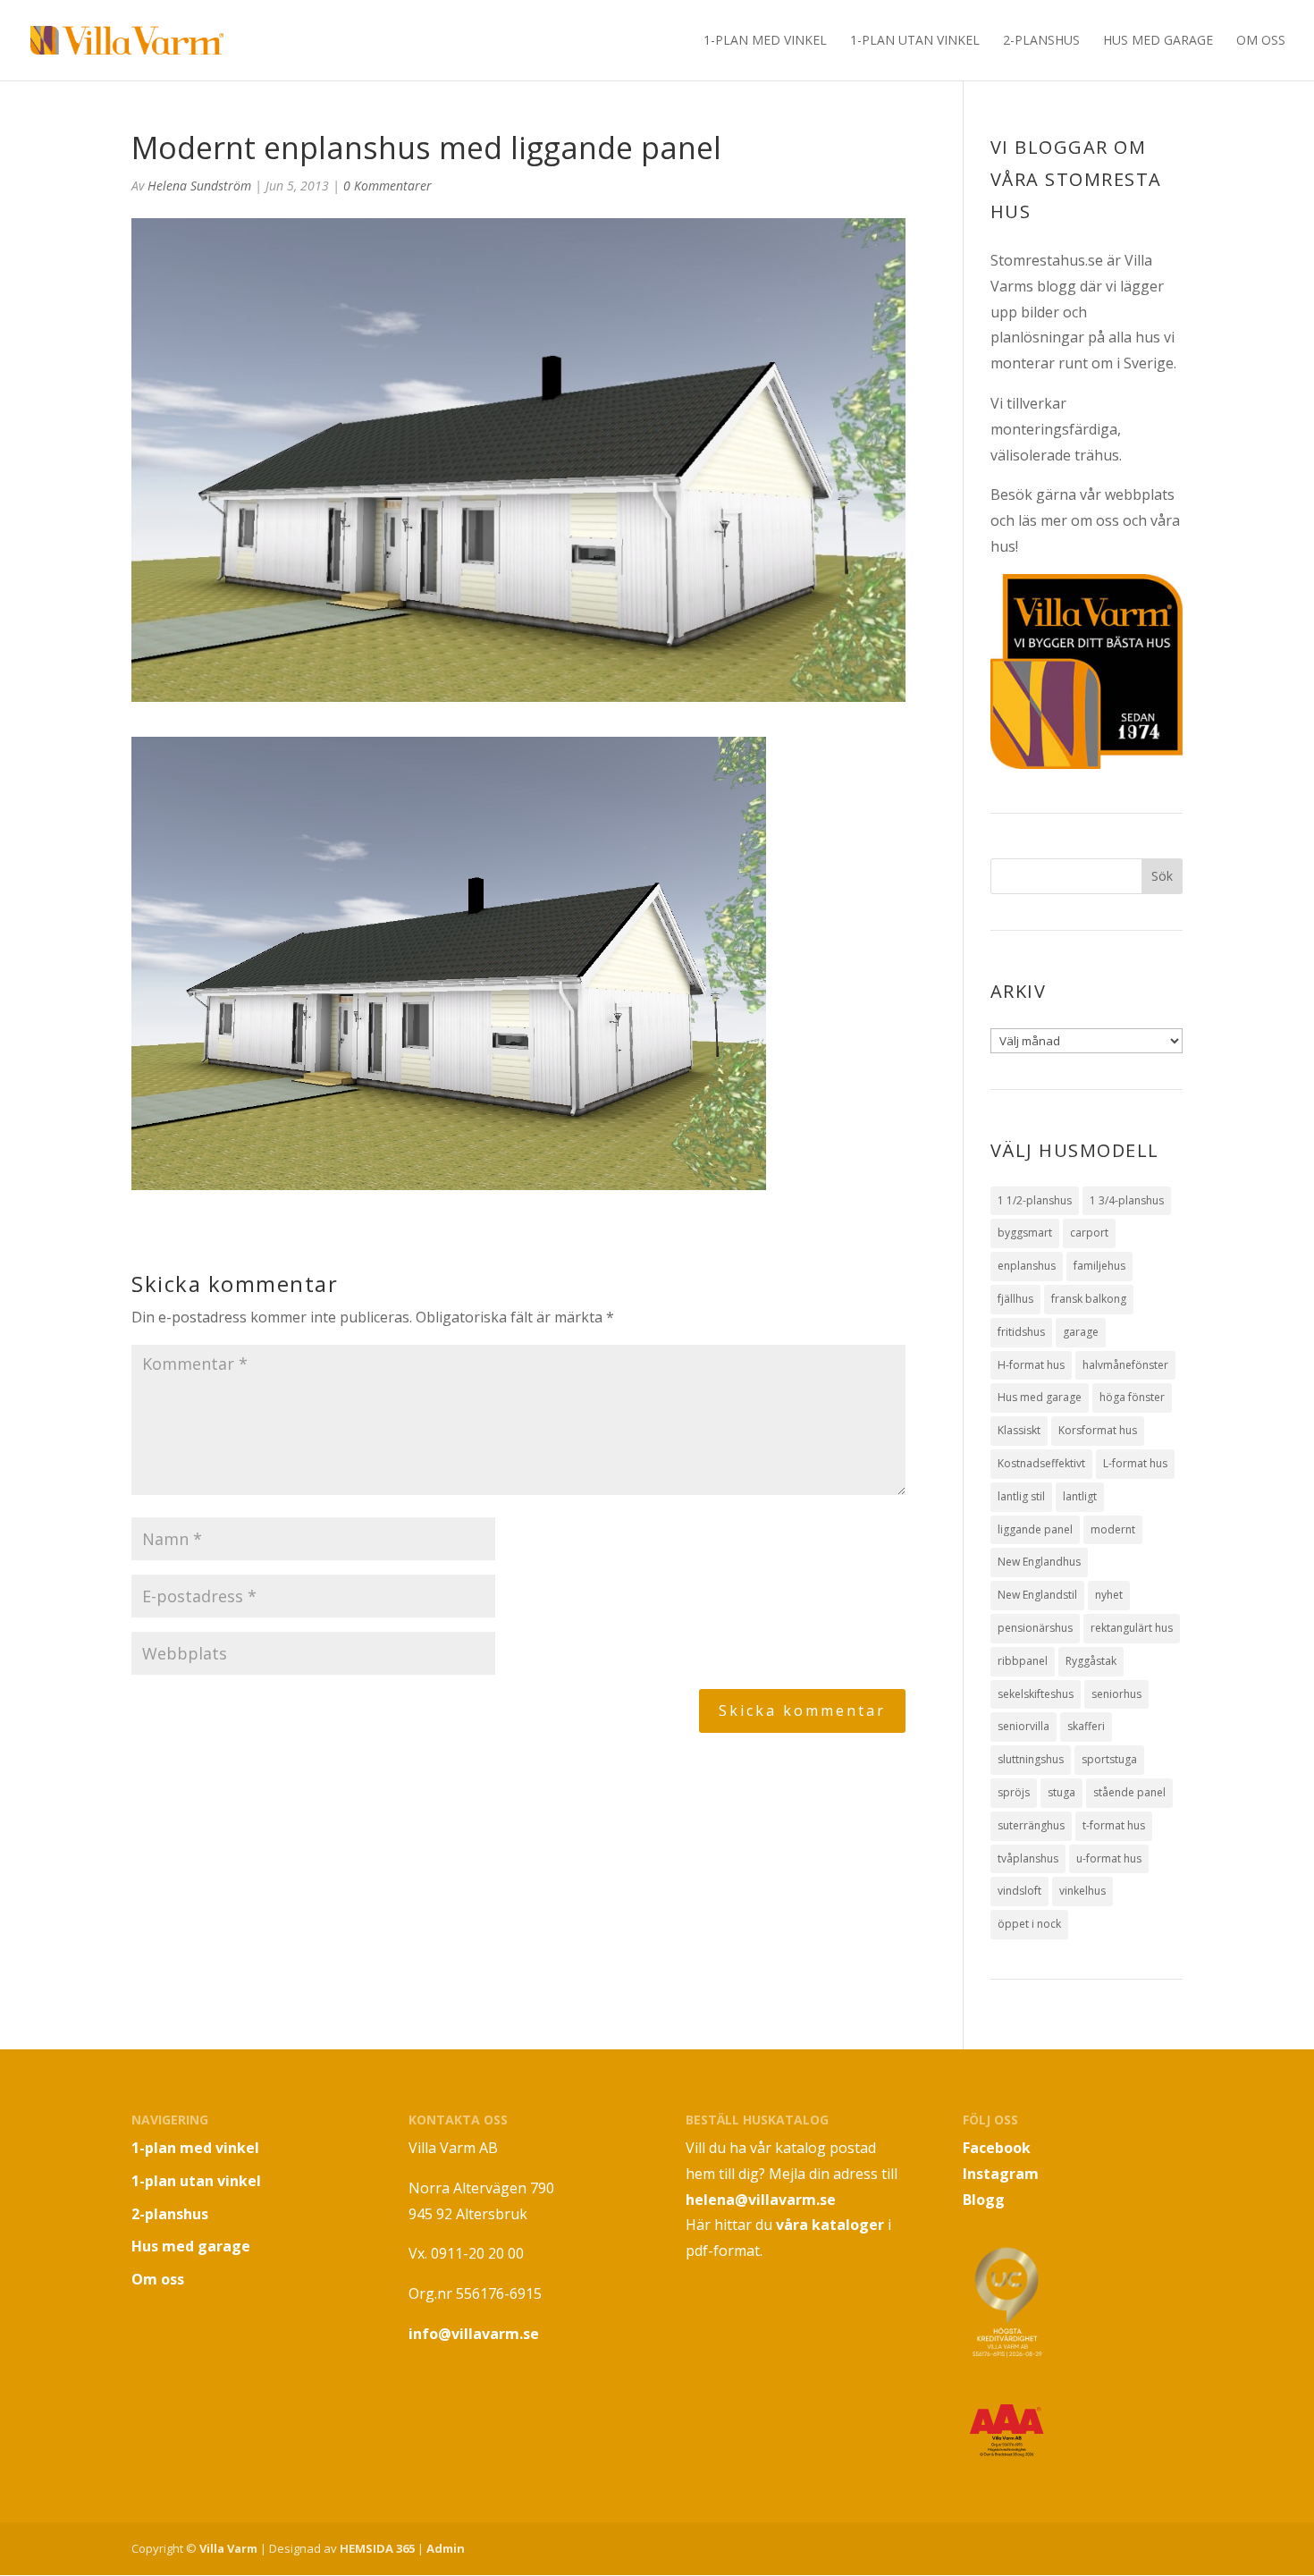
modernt (1113, 1529)
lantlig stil (1021, 1496)
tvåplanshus (1028, 1858)
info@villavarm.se (474, 2334)
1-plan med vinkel (765, 41)
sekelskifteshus (1036, 1694)
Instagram (1001, 2174)
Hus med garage (1158, 41)
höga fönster (1132, 1397)
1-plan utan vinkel (915, 41)
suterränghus (1031, 1825)
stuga (1061, 1792)
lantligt (1080, 1496)
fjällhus (1015, 1299)
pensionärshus (1035, 1628)
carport (1089, 1233)
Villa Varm (228, 2548)
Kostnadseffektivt (1041, 1463)
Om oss (1261, 41)
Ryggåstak (1091, 1661)
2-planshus (1041, 41)
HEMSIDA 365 (377, 2548)
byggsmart (1025, 1233)
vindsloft (1019, 1891)
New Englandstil (1037, 1595)
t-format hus (1114, 1825)
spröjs (1014, 1792)
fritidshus (1021, 1332)
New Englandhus (1039, 1562)
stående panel (1129, 1792)
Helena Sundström (199, 186)
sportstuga (1109, 1759)
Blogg (984, 2200)
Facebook (997, 2148)
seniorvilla (1023, 1726)
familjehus (1099, 1266)
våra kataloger (830, 2225)
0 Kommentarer (387, 186)
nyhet (1109, 1595)
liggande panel (1035, 1529)
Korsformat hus (1098, 1430)
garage (1081, 1332)
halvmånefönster (1125, 1365)
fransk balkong (1089, 1299)
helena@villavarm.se (761, 2200)
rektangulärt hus (1132, 1628)
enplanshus (1027, 1266)
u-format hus (1109, 1858)
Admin (446, 2548)
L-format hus (1135, 1463)
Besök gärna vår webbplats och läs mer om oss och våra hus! (1085, 520)
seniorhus (1116, 1694)
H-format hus (1031, 1365)
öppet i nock (1029, 1924)
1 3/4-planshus (1127, 1200)
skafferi (1086, 1726)
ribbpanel (1023, 1661)
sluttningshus (1031, 1759)
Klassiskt (1019, 1430)
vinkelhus (1082, 1891)
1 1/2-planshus (1035, 1200)
